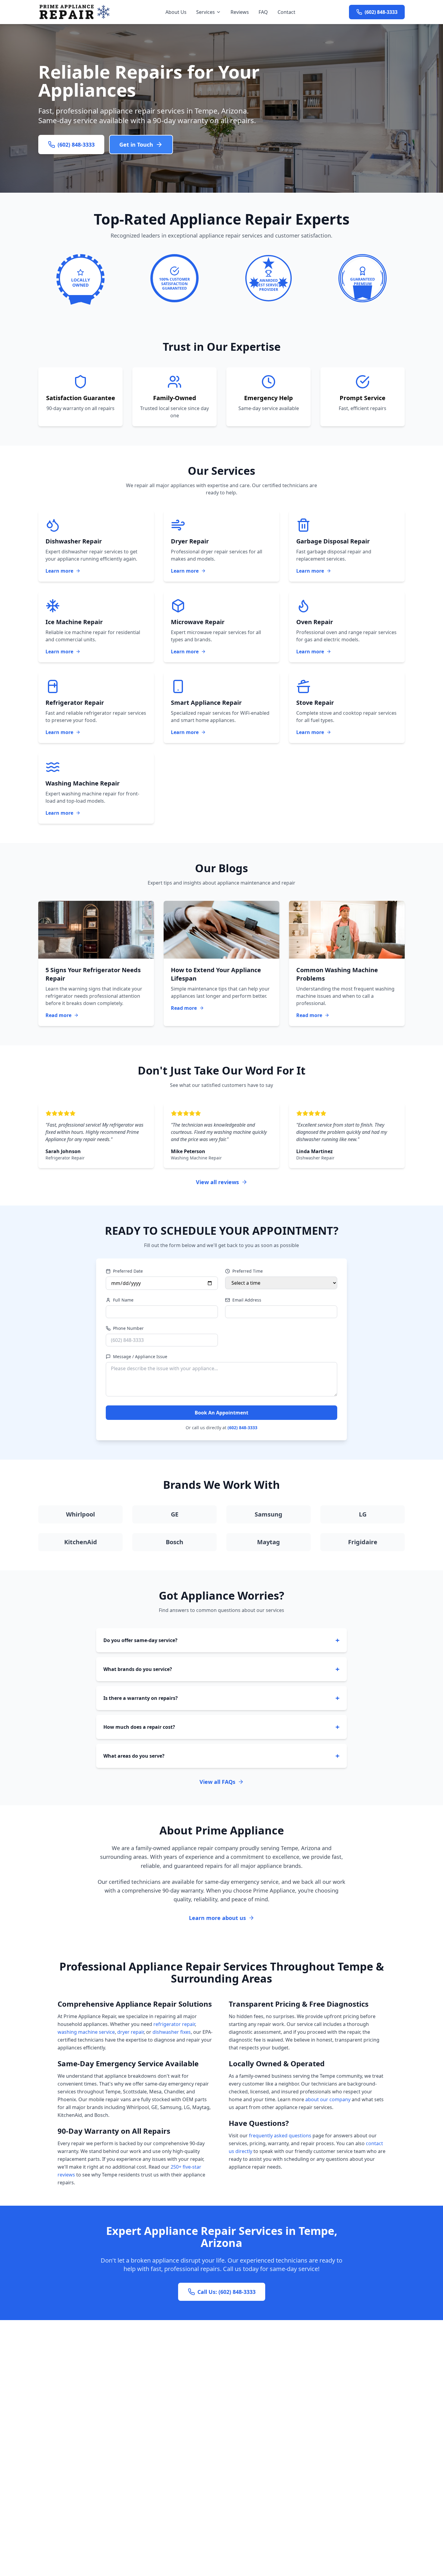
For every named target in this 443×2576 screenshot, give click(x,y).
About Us (176, 12)
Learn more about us (217, 1918)
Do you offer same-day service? (222, 1640)
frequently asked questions (280, 2136)
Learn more (59, 571)
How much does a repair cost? (222, 1727)
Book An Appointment (222, 1413)
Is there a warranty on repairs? (222, 1698)
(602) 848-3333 (242, 1428)
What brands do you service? (222, 1669)
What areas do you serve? (222, 1756)
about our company (328, 2099)
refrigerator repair (174, 2024)
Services (206, 12)
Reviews (240, 12)
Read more (58, 1015)
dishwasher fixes (172, 2032)
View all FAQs (217, 1782)
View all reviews (217, 1182)
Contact (286, 12)
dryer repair (130, 2032)
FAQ (263, 12)
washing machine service (86, 2032)
